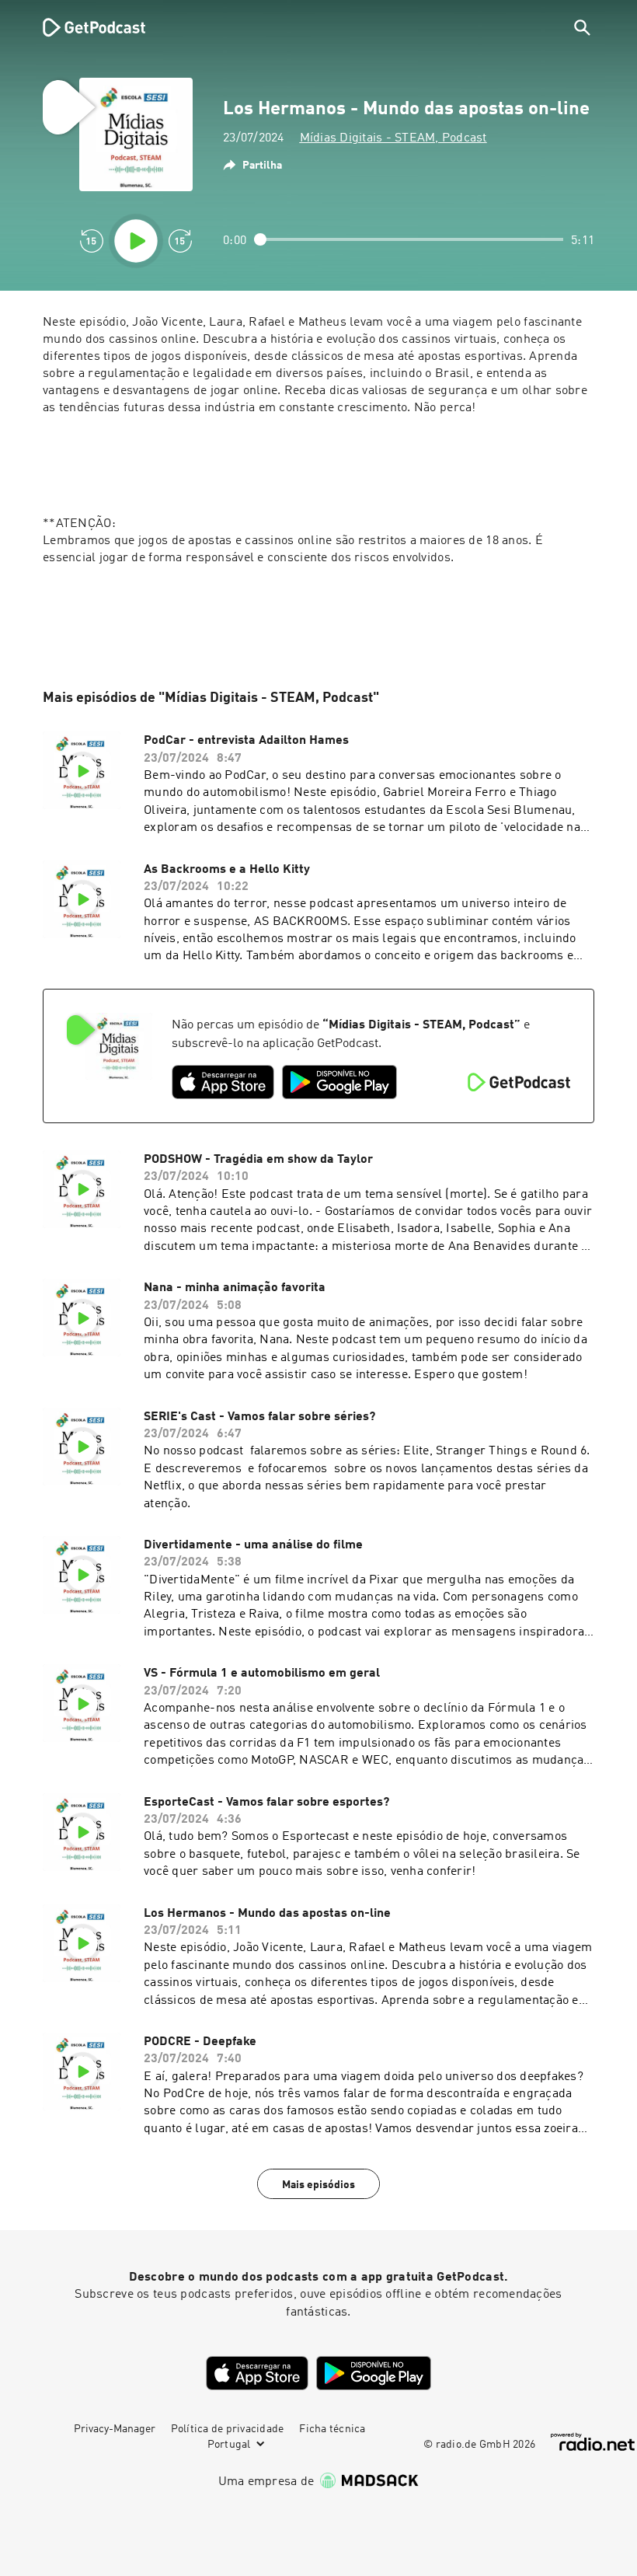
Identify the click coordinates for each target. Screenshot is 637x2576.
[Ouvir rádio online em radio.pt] (593, 2442)
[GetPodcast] (84, 27)
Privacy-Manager (115, 2429)
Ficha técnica (332, 2429)
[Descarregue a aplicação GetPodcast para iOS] (223, 1082)
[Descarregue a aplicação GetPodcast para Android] (339, 1082)
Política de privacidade (228, 2429)
